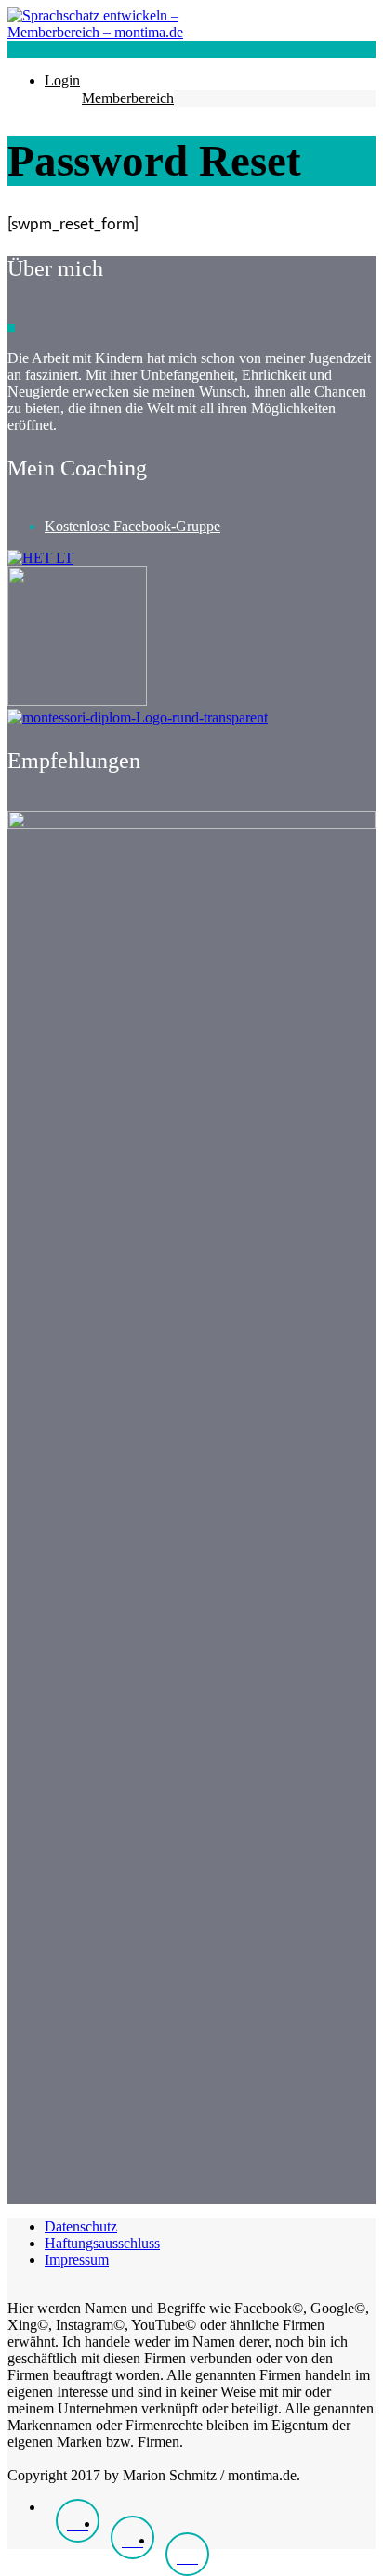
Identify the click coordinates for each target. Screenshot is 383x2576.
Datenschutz (81, 2226)
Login (62, 80)
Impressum (77, 2260)
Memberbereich (128, 98)
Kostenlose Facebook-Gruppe (132, 526)
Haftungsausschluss (102, 2243)
